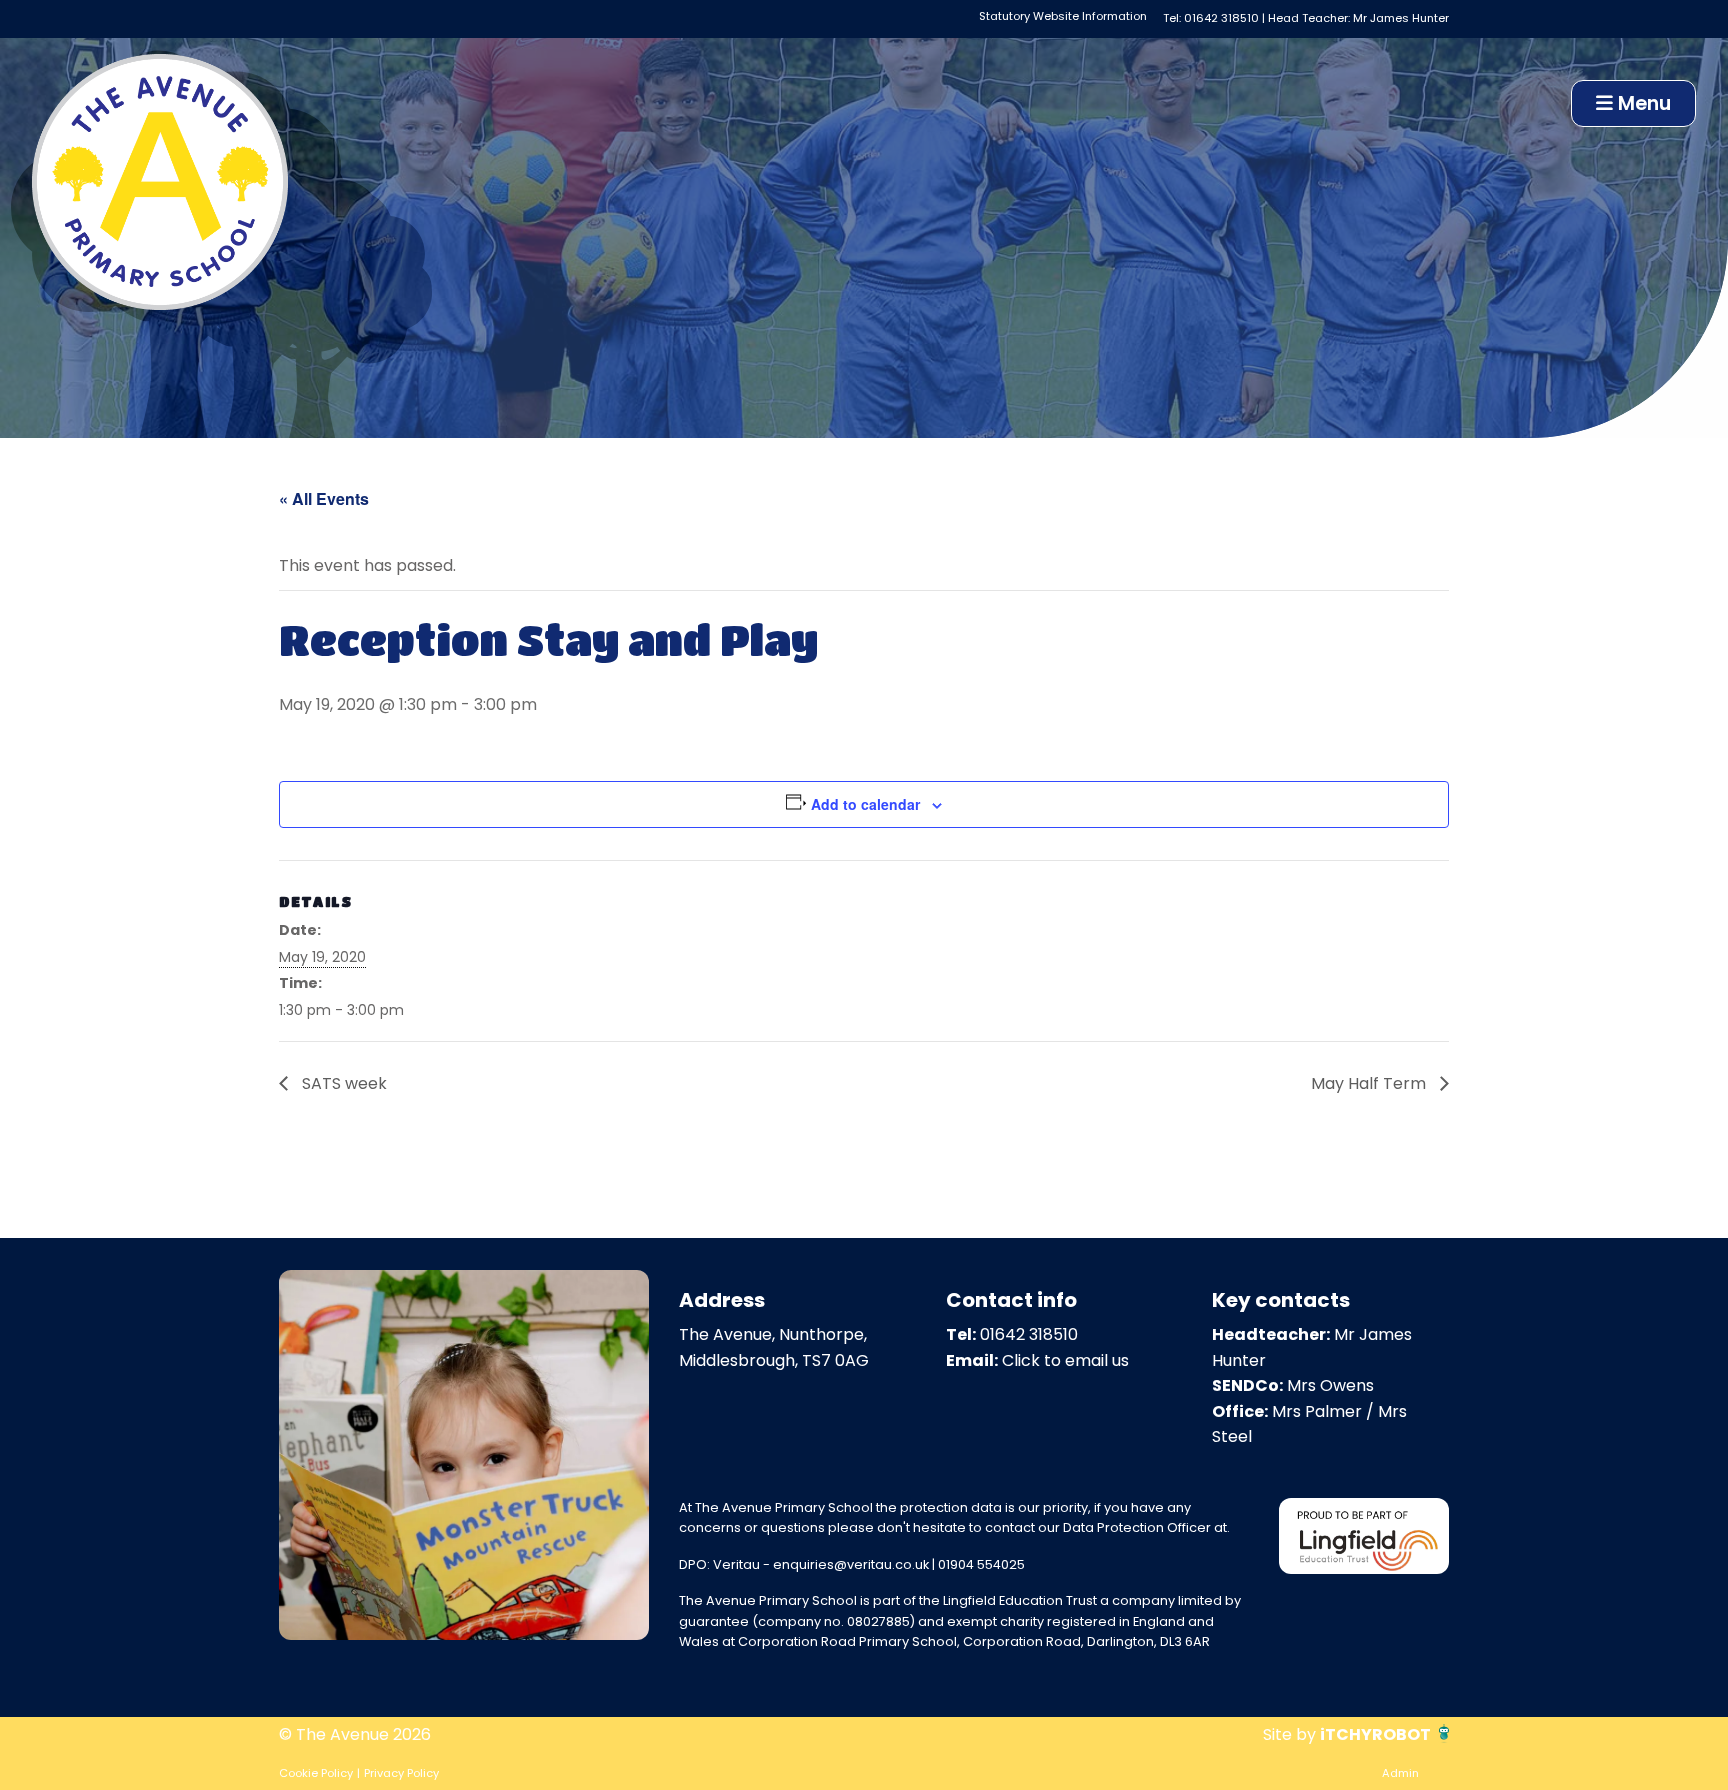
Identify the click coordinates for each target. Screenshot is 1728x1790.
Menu (1642, 103)
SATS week (342, 1083)
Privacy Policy (401, 1773)
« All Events (324, 498)
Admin (1400, 1773)
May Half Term (1370, 1083)
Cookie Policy (316, 1773)
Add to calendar (865, 804)
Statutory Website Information (1063, 16)
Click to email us (1065, 1360)
